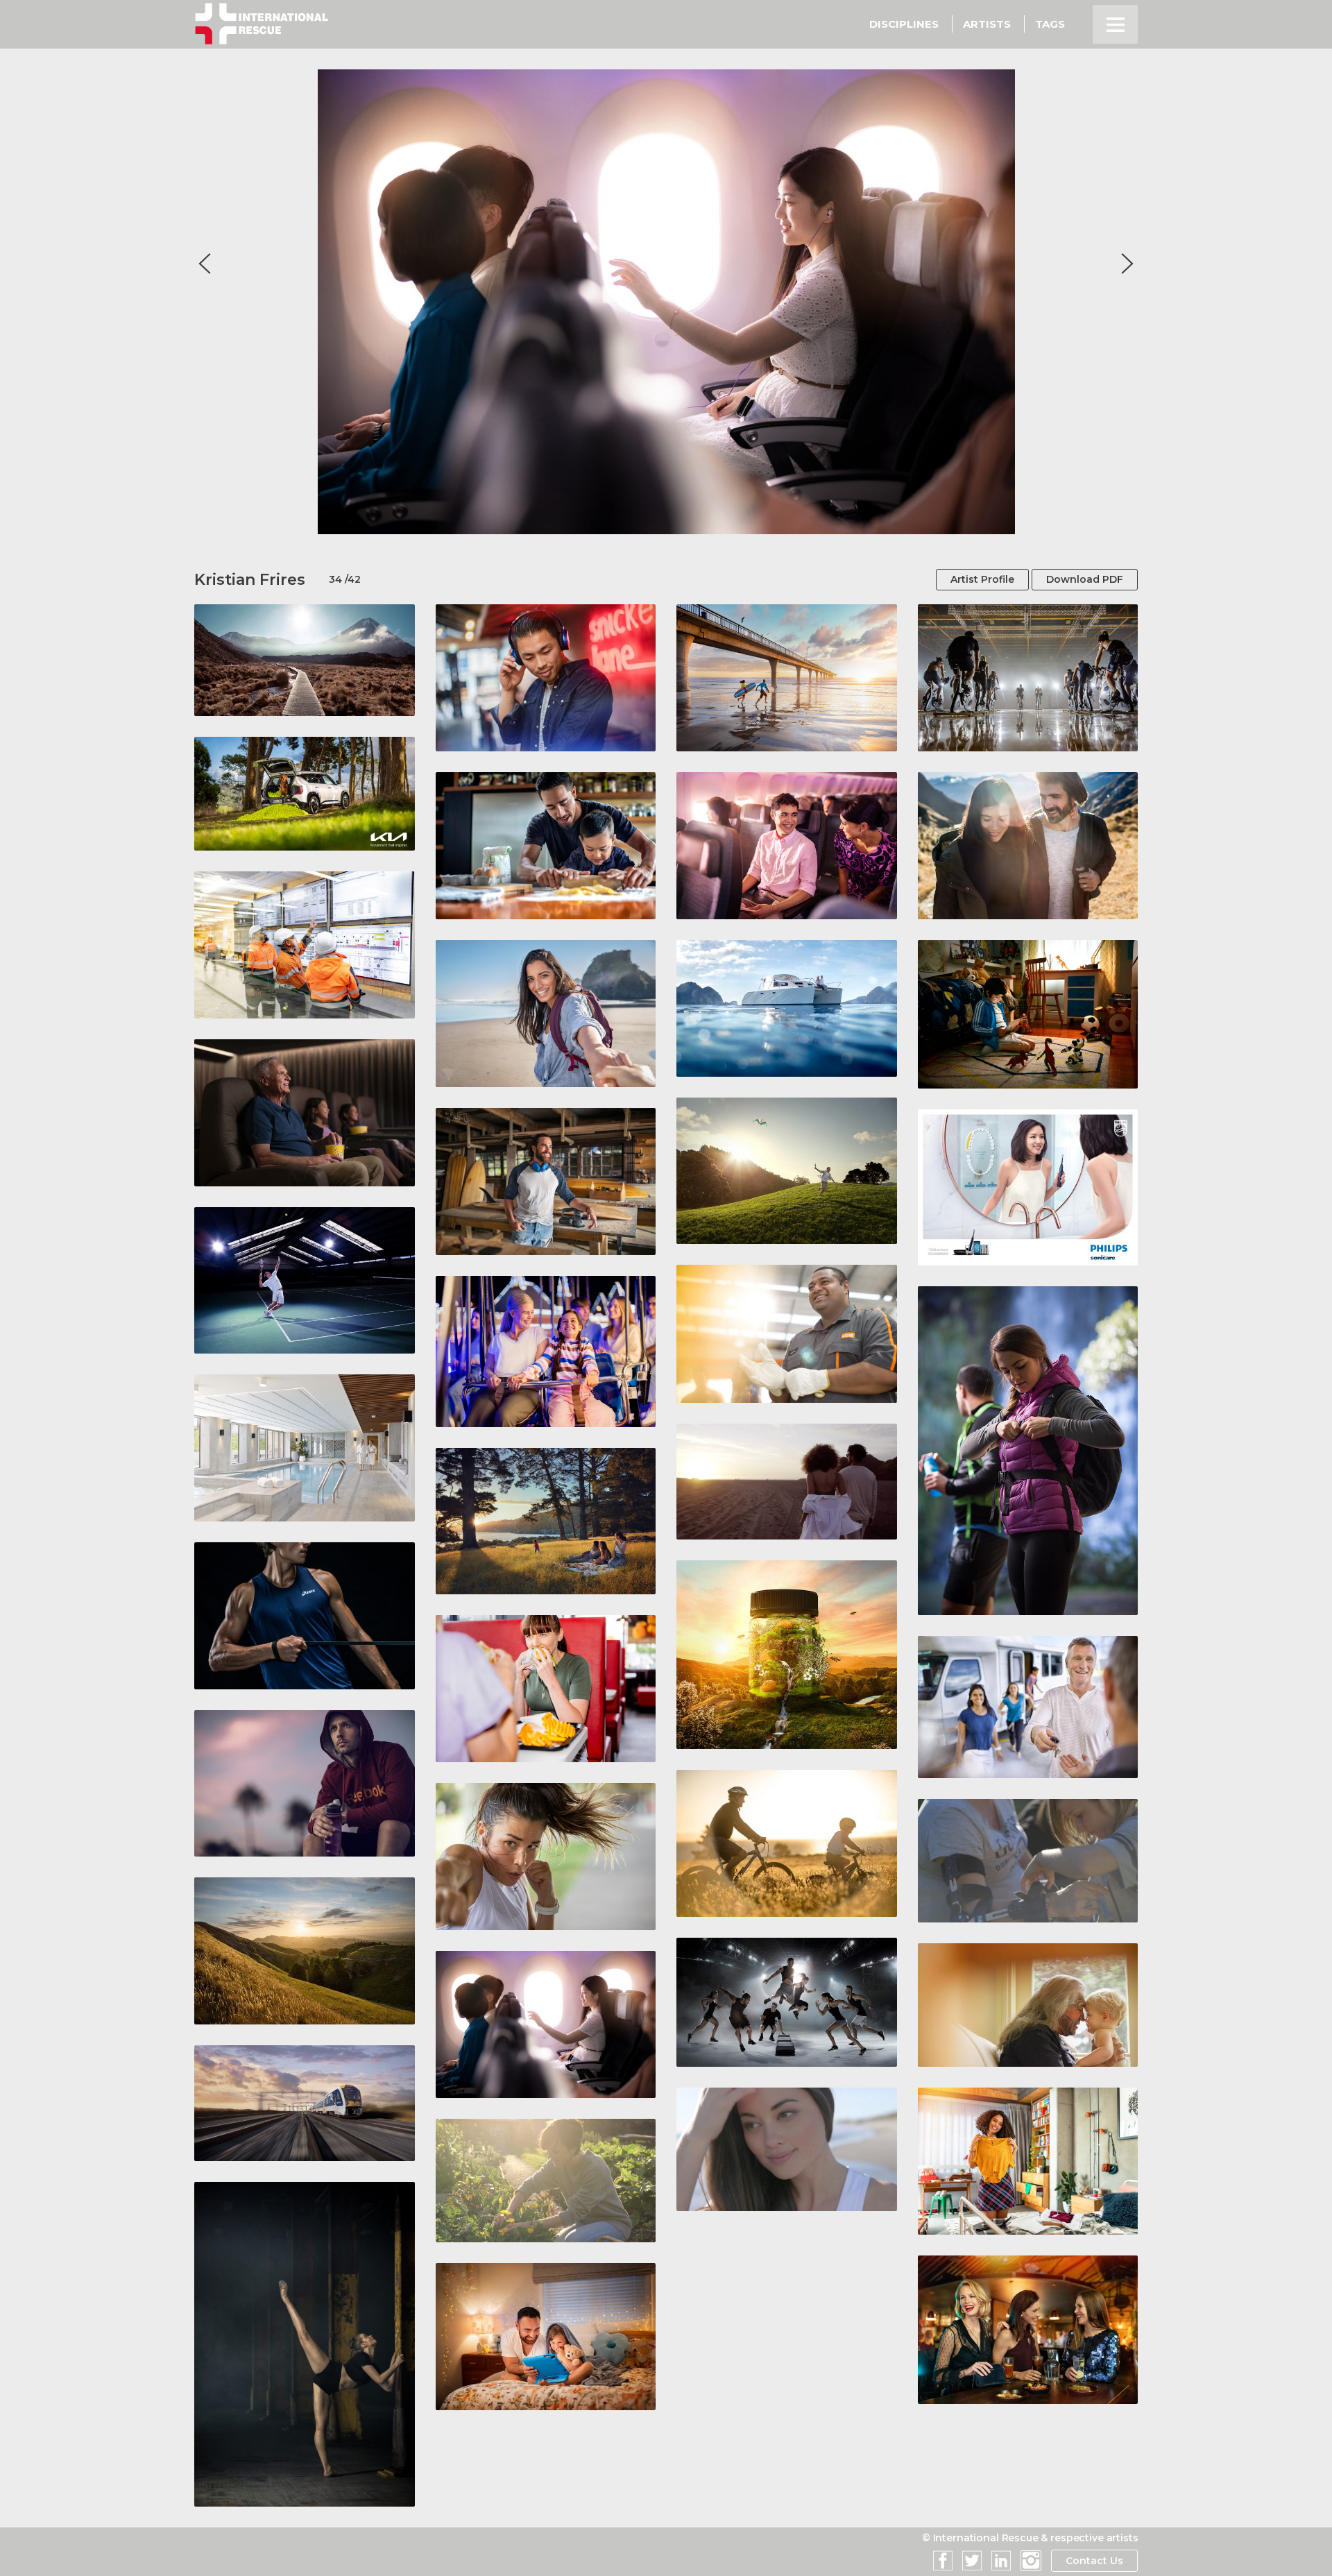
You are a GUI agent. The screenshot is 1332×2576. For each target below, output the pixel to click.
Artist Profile (982, 579)
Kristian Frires (250, 580)
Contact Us (1094, 2561)
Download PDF (1085, 579)
